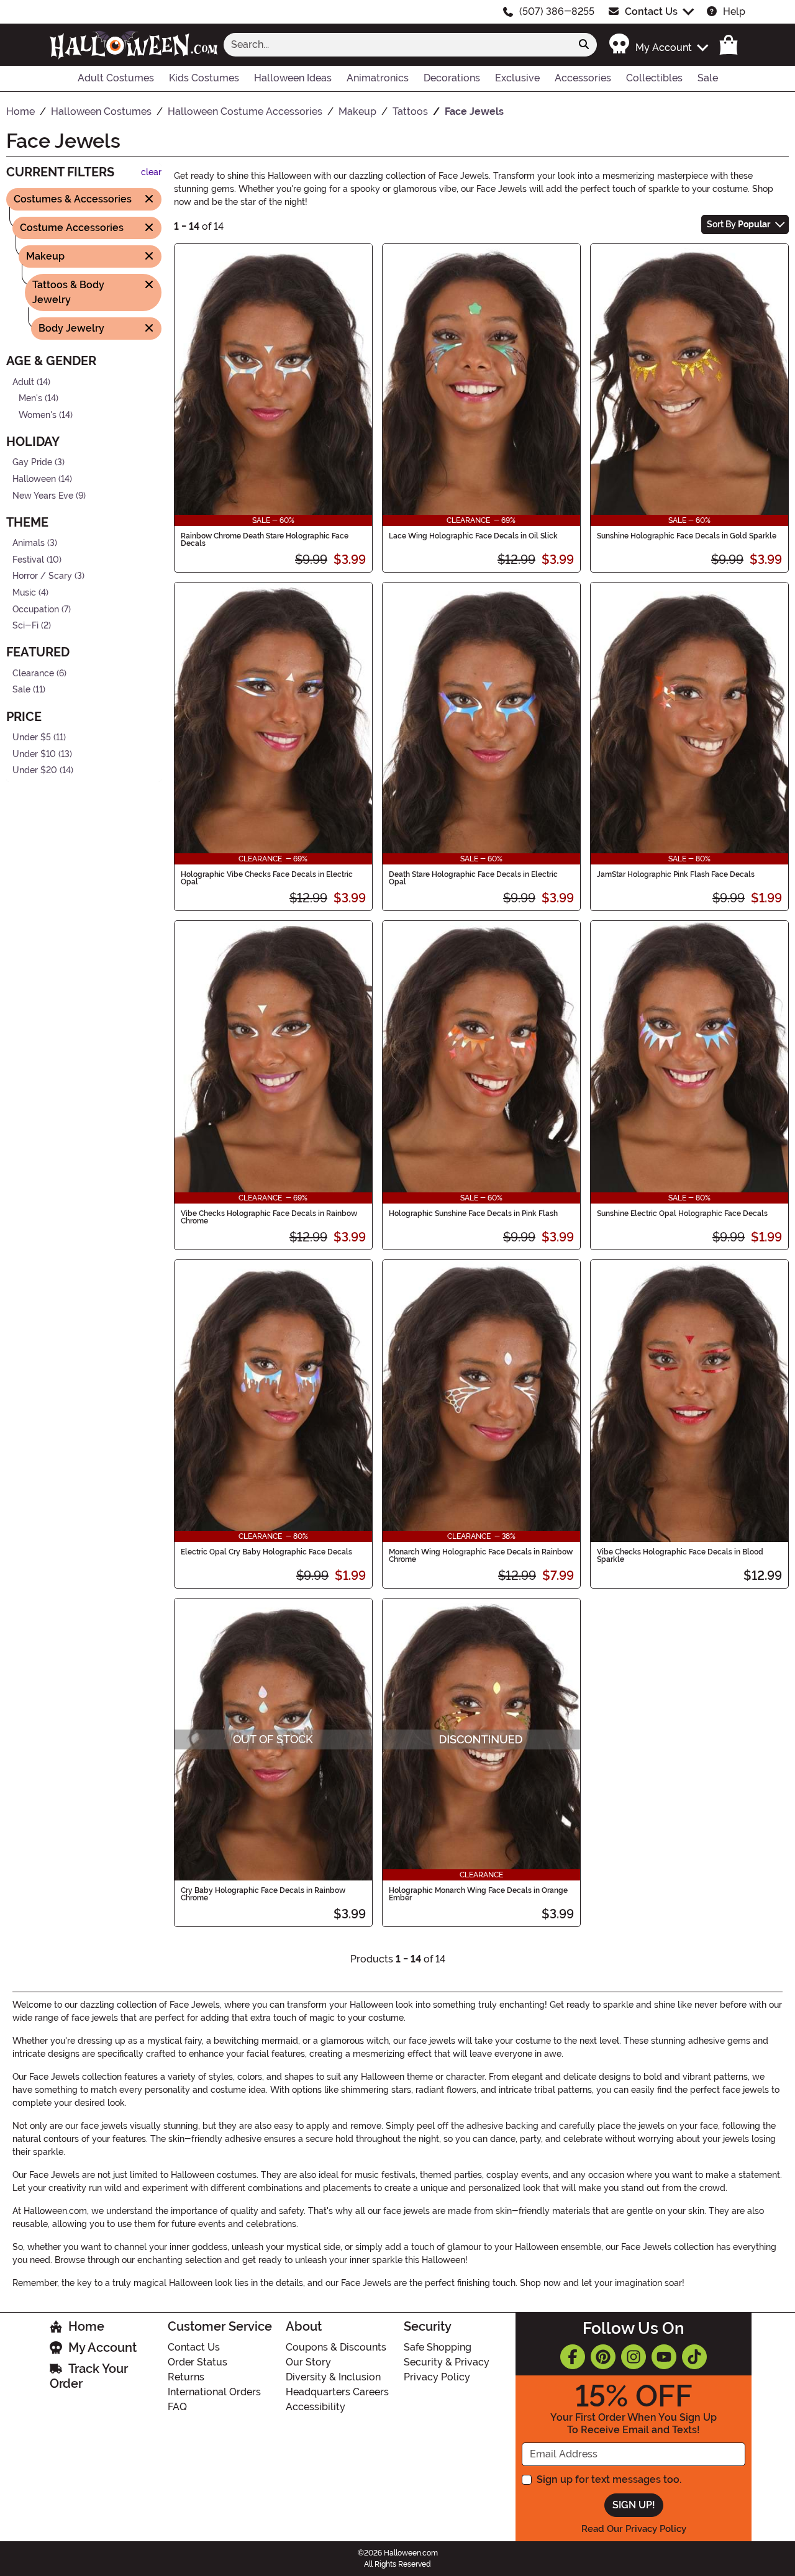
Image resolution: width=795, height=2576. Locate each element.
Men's (30, 398)
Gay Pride (32, 462)
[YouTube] (664, 2357)
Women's (38, 415)
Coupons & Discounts (336, 2347)
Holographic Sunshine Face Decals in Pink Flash (473, 1213)
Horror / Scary (42, 576)
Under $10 (34, 754)
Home (86, 2326)
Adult (23, 382)
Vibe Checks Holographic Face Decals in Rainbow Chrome (269, 1217)
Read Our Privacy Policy (634, 2529)
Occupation (36, 609)
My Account (102, 2347)
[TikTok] (694, 2357)
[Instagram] (634, 2357)
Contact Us (651, 11)
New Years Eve (43, 495)
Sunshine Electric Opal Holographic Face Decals (682, 1213)
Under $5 (32, 737)
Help (734, 11)
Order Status (198, 2362)
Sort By (738, 224)
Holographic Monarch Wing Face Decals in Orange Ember (478, 1894)
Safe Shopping (438, 2347)
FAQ (177, 2407)
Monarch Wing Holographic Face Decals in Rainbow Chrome (481, 1556)
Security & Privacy (447, 2362)
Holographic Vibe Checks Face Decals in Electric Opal (267, 878)
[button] (658, 44)
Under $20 (35, 770)
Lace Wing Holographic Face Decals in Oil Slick (473, 536)
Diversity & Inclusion (333, 2377)
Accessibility (316, 2407)
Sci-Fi (25, 626)
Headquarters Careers (337, 2392)
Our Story (308, 2362)
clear (151, 172)
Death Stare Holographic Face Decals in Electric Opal (473, 878)
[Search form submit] (584, 45)
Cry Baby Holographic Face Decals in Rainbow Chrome (263, 1894)
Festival (28, 560)
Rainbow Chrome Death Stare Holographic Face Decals (265, 540)
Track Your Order (89, 2376)
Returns (186, 2377)
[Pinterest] (603, 2357)
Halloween (34, 479)
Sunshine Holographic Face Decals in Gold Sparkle (687, 536)
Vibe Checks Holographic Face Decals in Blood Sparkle (680, 1556)
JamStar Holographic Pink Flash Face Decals (676, 874)
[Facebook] (573, 2357)
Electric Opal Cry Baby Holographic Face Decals (266, 1552)
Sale (21, 690)
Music (24, 593)
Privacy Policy (437, 2377)
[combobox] (397, 45)
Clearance (33, 673)
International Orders (214, 2392)
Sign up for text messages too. (609, 2479)
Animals (29, 543)
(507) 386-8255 (557, 11)
